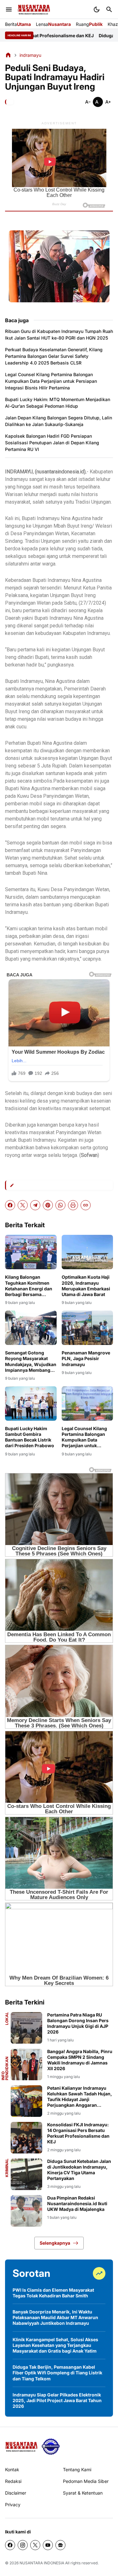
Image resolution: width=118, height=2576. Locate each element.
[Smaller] (88, 102)
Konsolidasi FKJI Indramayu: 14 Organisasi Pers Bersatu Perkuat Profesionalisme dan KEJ (78, 2133)
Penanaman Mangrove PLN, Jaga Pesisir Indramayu (86, 1358)
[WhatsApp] (60, 1205)
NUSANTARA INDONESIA (42, 2563)
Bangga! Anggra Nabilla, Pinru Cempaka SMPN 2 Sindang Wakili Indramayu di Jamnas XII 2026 (80, 2060)
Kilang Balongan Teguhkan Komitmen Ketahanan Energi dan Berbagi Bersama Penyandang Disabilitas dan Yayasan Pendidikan (30, 1286)
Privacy (13, 2505)
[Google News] (60, 2545)
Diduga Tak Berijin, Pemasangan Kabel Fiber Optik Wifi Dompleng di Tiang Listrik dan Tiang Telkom (57, 2373)
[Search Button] (109, 9)
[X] (23, 1205)
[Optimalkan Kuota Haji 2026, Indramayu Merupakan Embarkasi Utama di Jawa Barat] (87, 1252)
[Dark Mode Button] (97, 9)
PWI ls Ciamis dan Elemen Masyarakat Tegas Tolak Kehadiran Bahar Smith (53, 2293)
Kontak (12, 2469)
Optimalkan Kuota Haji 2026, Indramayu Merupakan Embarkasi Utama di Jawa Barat (86, 1286)
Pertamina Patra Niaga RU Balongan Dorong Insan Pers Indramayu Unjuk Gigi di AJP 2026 (78, 2023)
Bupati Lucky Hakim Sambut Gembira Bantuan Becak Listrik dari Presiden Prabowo (30, 1437)
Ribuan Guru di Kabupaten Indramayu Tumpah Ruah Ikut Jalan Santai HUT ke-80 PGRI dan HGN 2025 (59, 335)
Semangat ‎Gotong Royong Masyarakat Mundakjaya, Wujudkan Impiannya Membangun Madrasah (31, 1362)
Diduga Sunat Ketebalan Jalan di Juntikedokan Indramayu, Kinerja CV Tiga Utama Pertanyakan (79, 2170)
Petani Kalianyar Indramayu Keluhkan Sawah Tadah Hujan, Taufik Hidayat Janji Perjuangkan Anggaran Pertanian (80, 2097)
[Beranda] (8, 55)
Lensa (53, 24)
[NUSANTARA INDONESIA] (34, 10)
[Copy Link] (86, 1205)
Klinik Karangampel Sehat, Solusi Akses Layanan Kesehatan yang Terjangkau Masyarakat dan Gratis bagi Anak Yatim (55, 2345)
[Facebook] (10, 1205)
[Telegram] (35, 1205)
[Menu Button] (9, 9)
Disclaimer (16, 2493)
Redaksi (13, 2481)
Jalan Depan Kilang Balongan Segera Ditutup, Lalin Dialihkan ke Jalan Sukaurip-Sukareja (59, 421)
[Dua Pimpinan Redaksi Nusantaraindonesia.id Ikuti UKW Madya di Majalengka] (26, 2211)
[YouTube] (48, 2545)
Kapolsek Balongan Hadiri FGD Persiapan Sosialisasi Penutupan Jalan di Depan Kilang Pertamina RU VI (52, 443)
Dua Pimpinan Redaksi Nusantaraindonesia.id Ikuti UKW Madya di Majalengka (77, 2203)
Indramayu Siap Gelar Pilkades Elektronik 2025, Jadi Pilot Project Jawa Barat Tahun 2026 (57, 2400)
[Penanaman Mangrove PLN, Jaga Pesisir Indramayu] (87, 1328)
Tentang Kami (77, 2469)
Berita (18, 24)
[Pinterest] (48, 1205)
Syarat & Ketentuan (83, 2493)
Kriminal (7, 2168)
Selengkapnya (55, 2243)
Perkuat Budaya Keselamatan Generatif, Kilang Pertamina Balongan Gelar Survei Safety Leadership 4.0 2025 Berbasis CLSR (54, 356)
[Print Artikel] (73, 1205)
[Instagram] (23, 2545)
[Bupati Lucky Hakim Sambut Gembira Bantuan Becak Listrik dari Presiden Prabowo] (31, 1403)
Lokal (7, 2019)
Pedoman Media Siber (86, 2481)
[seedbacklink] (51, 2447)
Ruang (89, 24)
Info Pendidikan (5, 2068)
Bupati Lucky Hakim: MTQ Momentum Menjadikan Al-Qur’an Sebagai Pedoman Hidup (58, 403)
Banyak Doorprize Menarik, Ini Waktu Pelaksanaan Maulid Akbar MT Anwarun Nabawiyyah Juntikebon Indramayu (55, 2317)
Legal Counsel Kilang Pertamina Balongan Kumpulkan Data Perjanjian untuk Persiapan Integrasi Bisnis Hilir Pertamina (51, 381)
